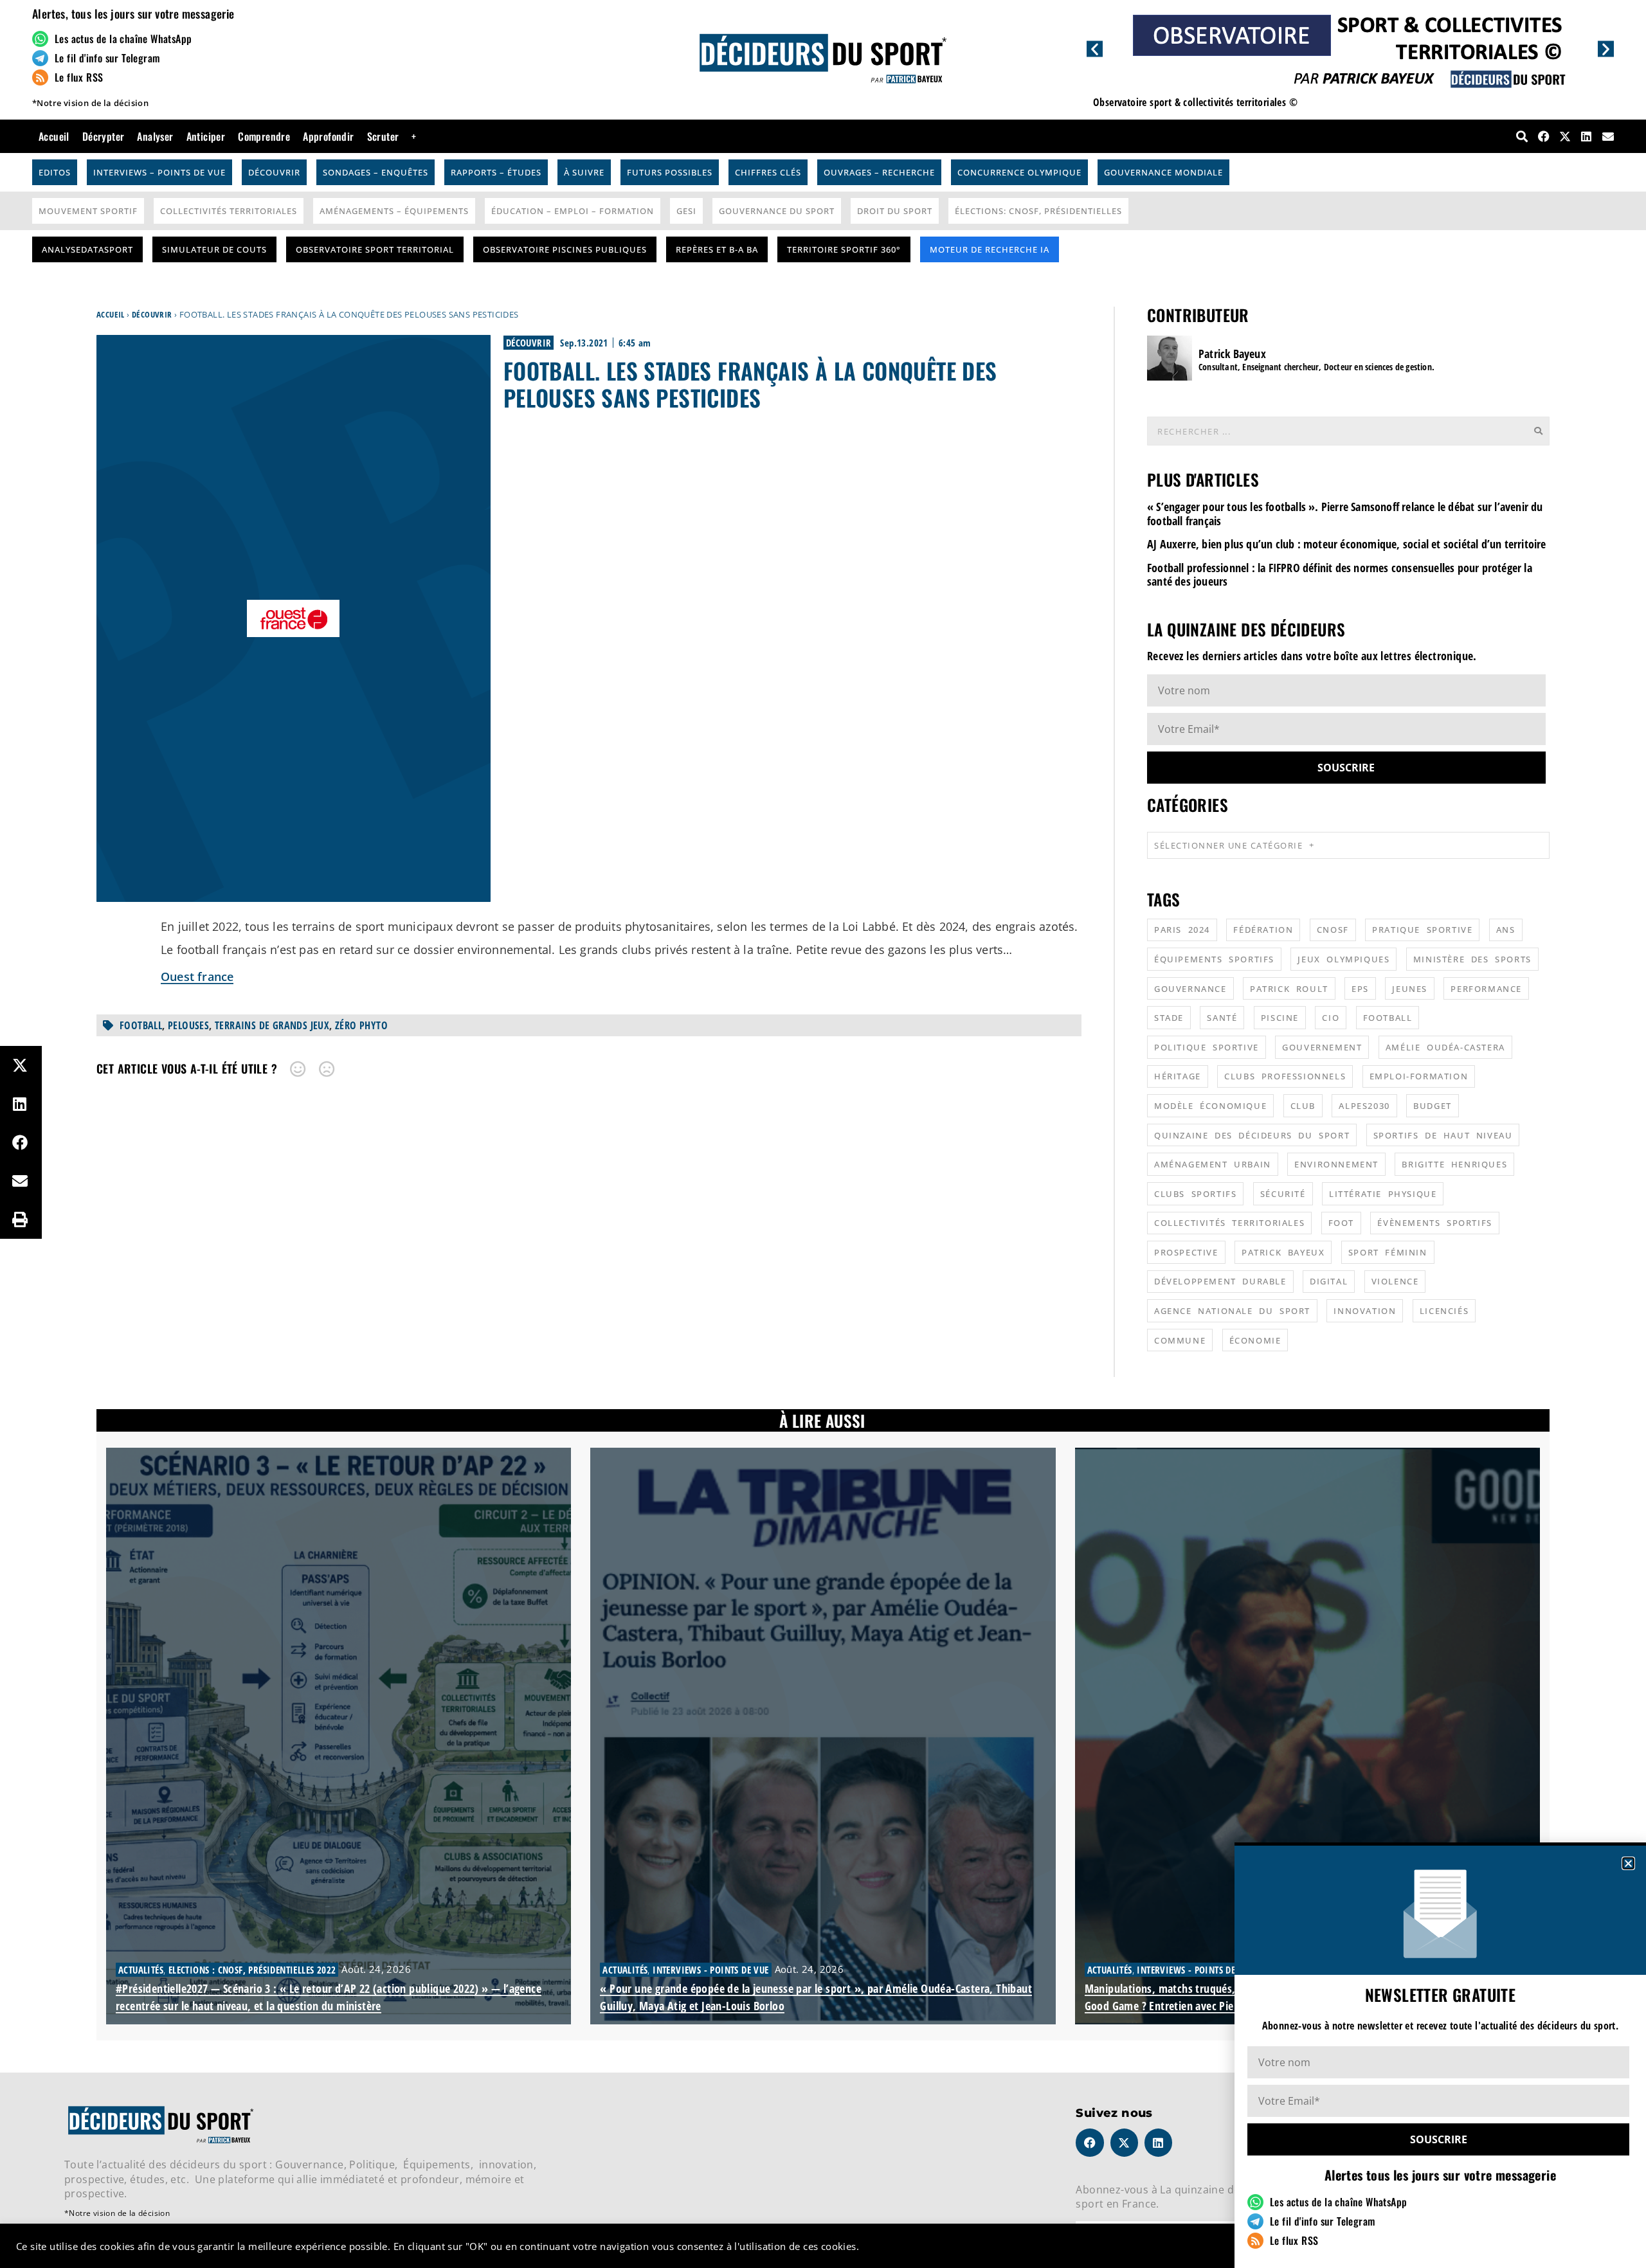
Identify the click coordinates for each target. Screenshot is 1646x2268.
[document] (823, 1134)
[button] (1628, 1863)
